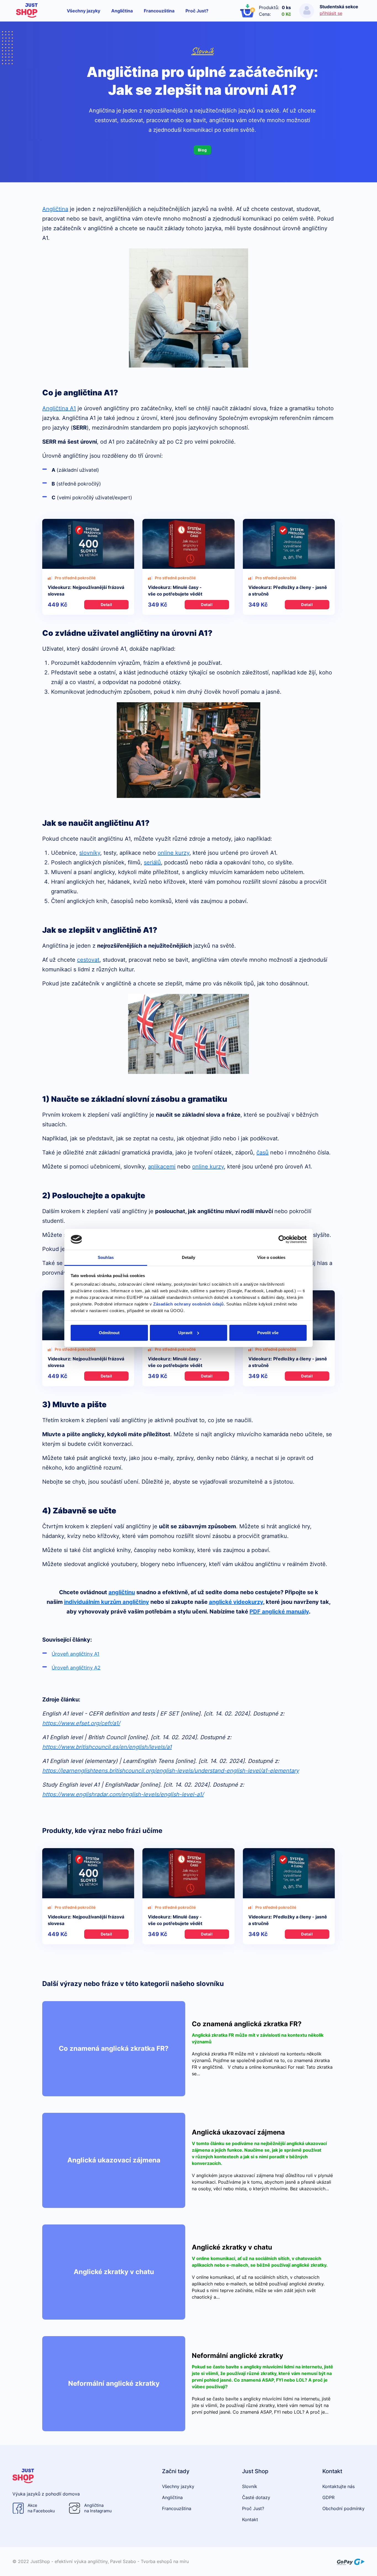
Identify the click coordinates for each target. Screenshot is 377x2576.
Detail (107, 605)
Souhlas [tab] (106, 1257)
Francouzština (159, 11)
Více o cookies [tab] (271, 1257)
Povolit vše (268, 1333)
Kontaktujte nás (338, 2486)
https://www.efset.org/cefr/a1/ (81, 1723)
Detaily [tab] (189, 1257)
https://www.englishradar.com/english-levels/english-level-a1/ (123, 1794)
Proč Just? (197, 11)
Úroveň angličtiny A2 (76, 1668)
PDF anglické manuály (279, 1612)
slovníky (90, 853)
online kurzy (173, 853)
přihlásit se (331, 13)
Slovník (202, 51)
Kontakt (250, 2519)
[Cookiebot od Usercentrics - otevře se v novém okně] (282, 1239)
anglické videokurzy (236, 1602)
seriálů (152, 862)
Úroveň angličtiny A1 (75, 1654)
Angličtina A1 (59, 408)
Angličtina (122, 11)
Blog (202, 150)
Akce (41, 2508)
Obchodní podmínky (343, 2508)
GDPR (328, 2497)
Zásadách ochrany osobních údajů (189, 1304)
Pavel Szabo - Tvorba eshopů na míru (149, 2561)
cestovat (88, 960)
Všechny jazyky (83, 11)
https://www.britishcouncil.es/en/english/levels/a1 (107, 1747)
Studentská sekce (339, 7)
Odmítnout (109, 1333)
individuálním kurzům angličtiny (107, 1602)
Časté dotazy (256, 2497)
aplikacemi (162, 1167)
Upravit (185, 1333)
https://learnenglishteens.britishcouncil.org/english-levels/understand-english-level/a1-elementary (171, 1771)
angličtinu (122, 1592)
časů (262, 1152)
